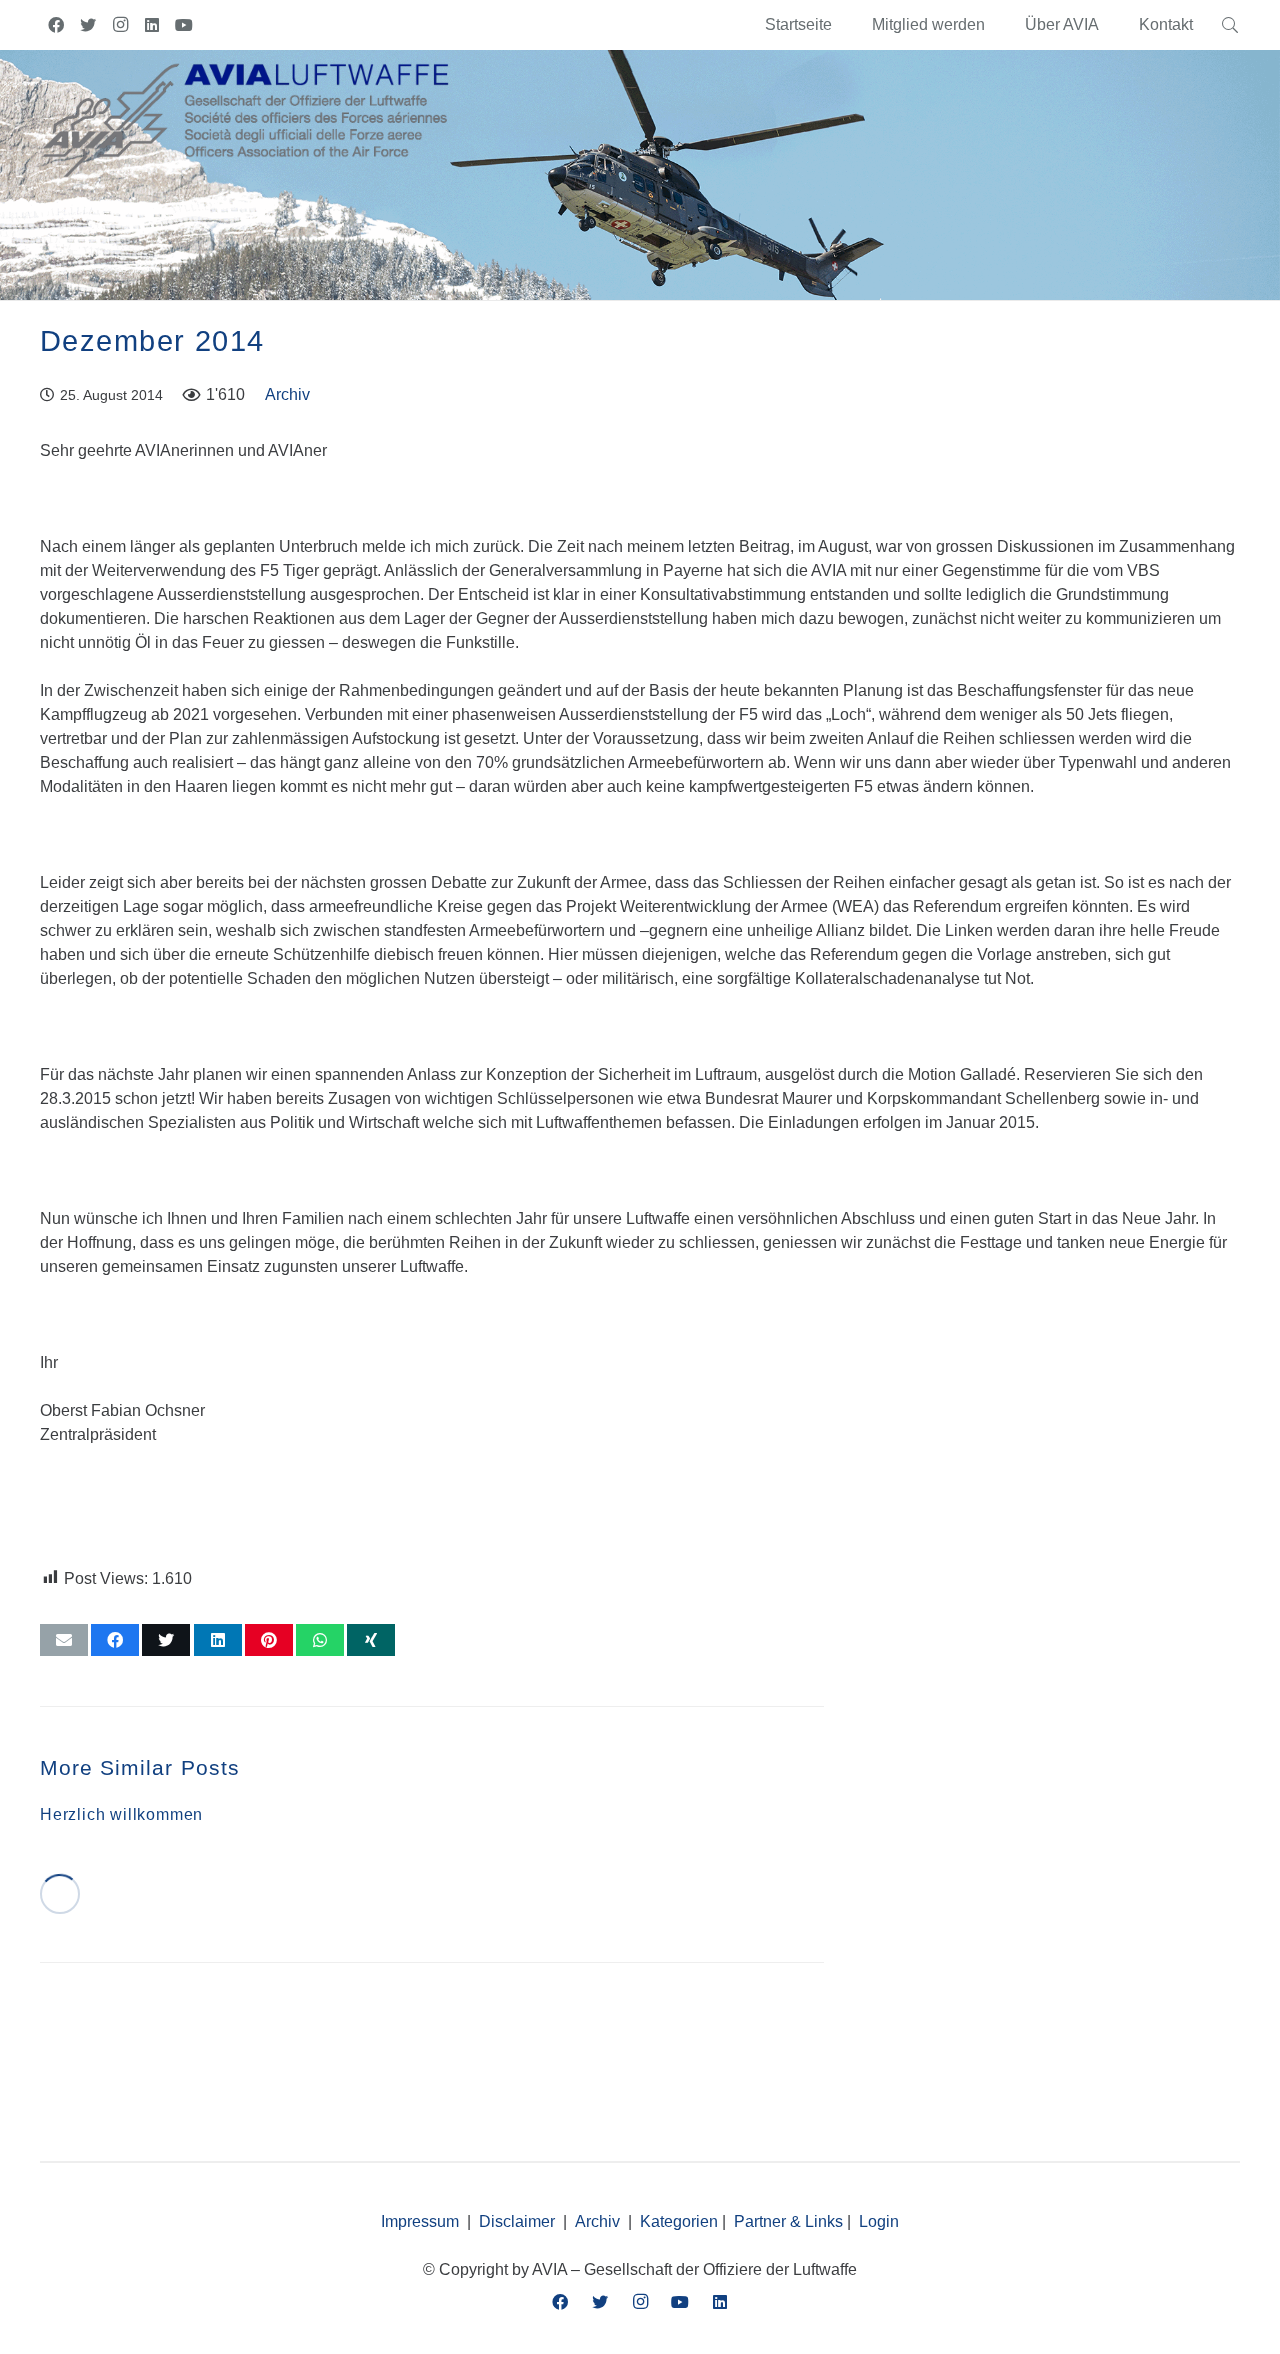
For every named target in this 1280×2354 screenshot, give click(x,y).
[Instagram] (120, 25)
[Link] (245, 118)
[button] (1109, 25)
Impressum (420, 2221)
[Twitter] (88, 25)
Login (879, 2221)
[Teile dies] (115, 1640)
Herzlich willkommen (121, 1814)
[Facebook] (56, 25)
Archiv (287, 394)
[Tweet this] (166, 1640)
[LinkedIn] (152, 25)
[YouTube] (184, 25)
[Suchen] (1230, 25)
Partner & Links (788, 2221)
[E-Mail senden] (64, 1640)
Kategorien (679, 2221)
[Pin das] (269, 1640)
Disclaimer (517, 2221)
